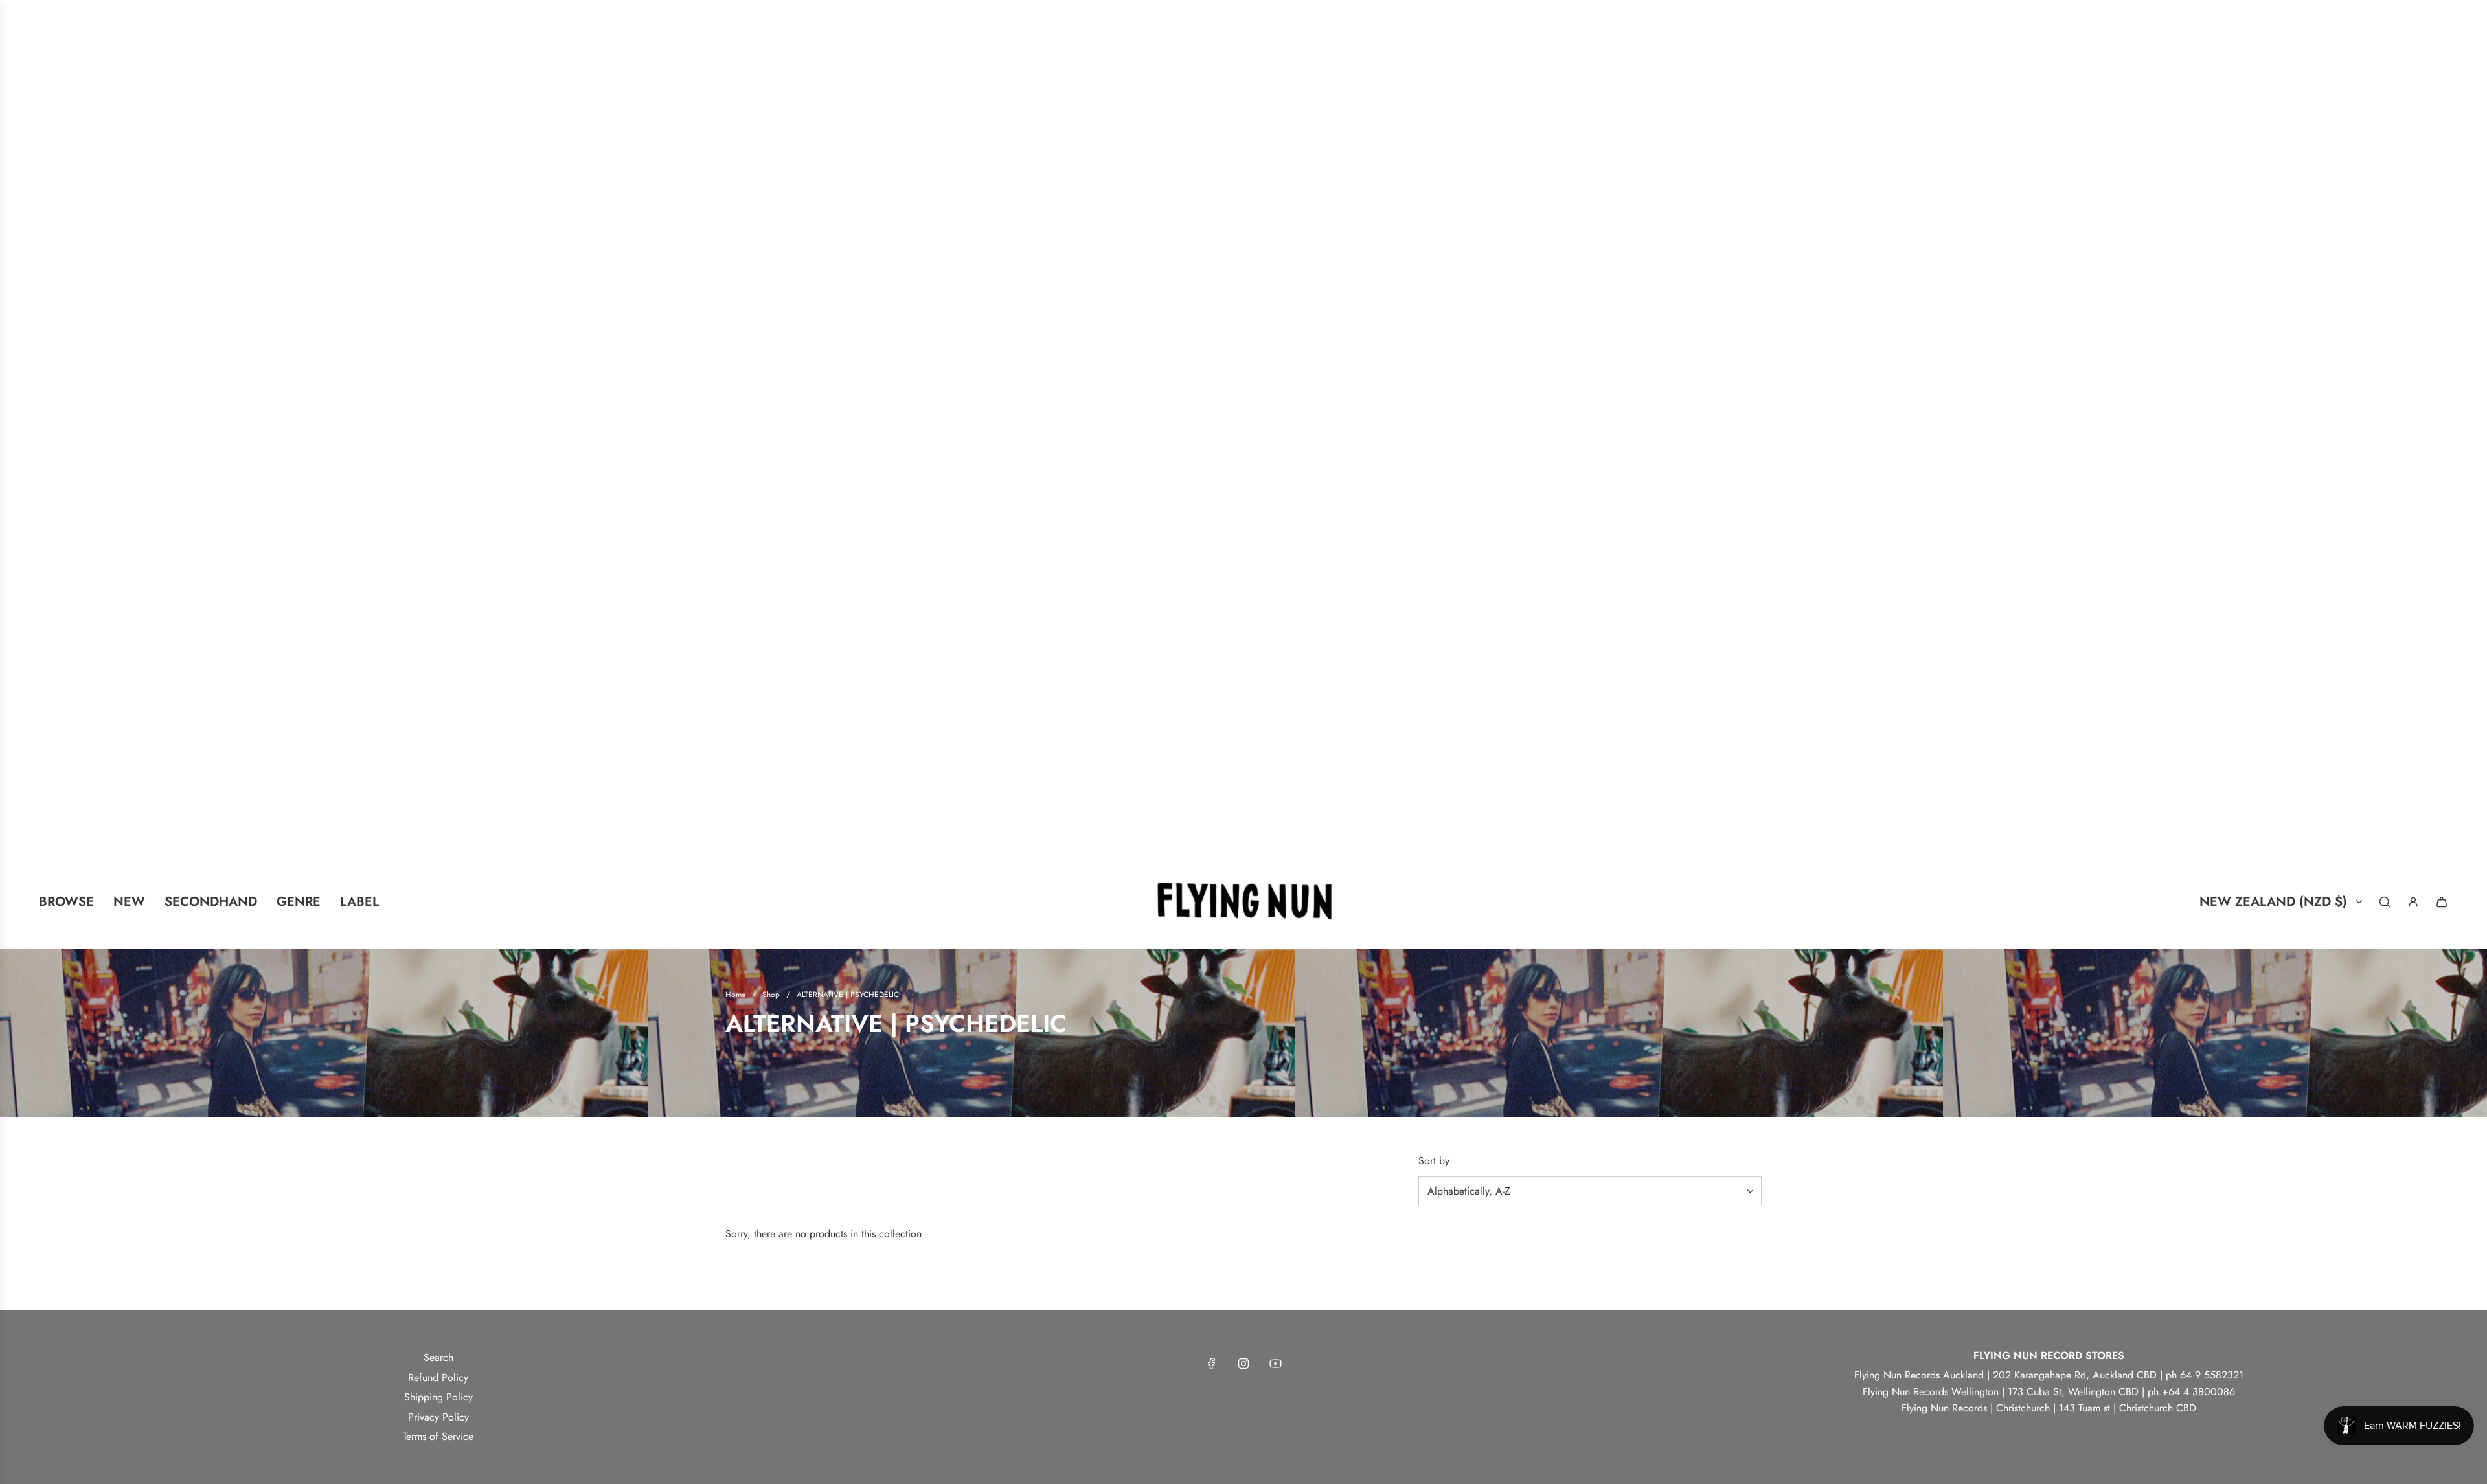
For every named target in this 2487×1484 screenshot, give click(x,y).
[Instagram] (1243, 1364)
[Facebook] (1212, 1364)
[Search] (2385, 902)
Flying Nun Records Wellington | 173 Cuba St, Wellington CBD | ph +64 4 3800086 (2049, 1392)
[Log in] (2413, 902)
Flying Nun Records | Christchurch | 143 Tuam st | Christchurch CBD (2049, 1408)
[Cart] (2442, 902)
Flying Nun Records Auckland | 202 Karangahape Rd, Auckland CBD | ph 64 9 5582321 (2049, 1375)
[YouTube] (1275, 1364)
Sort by (1434, 1161)
